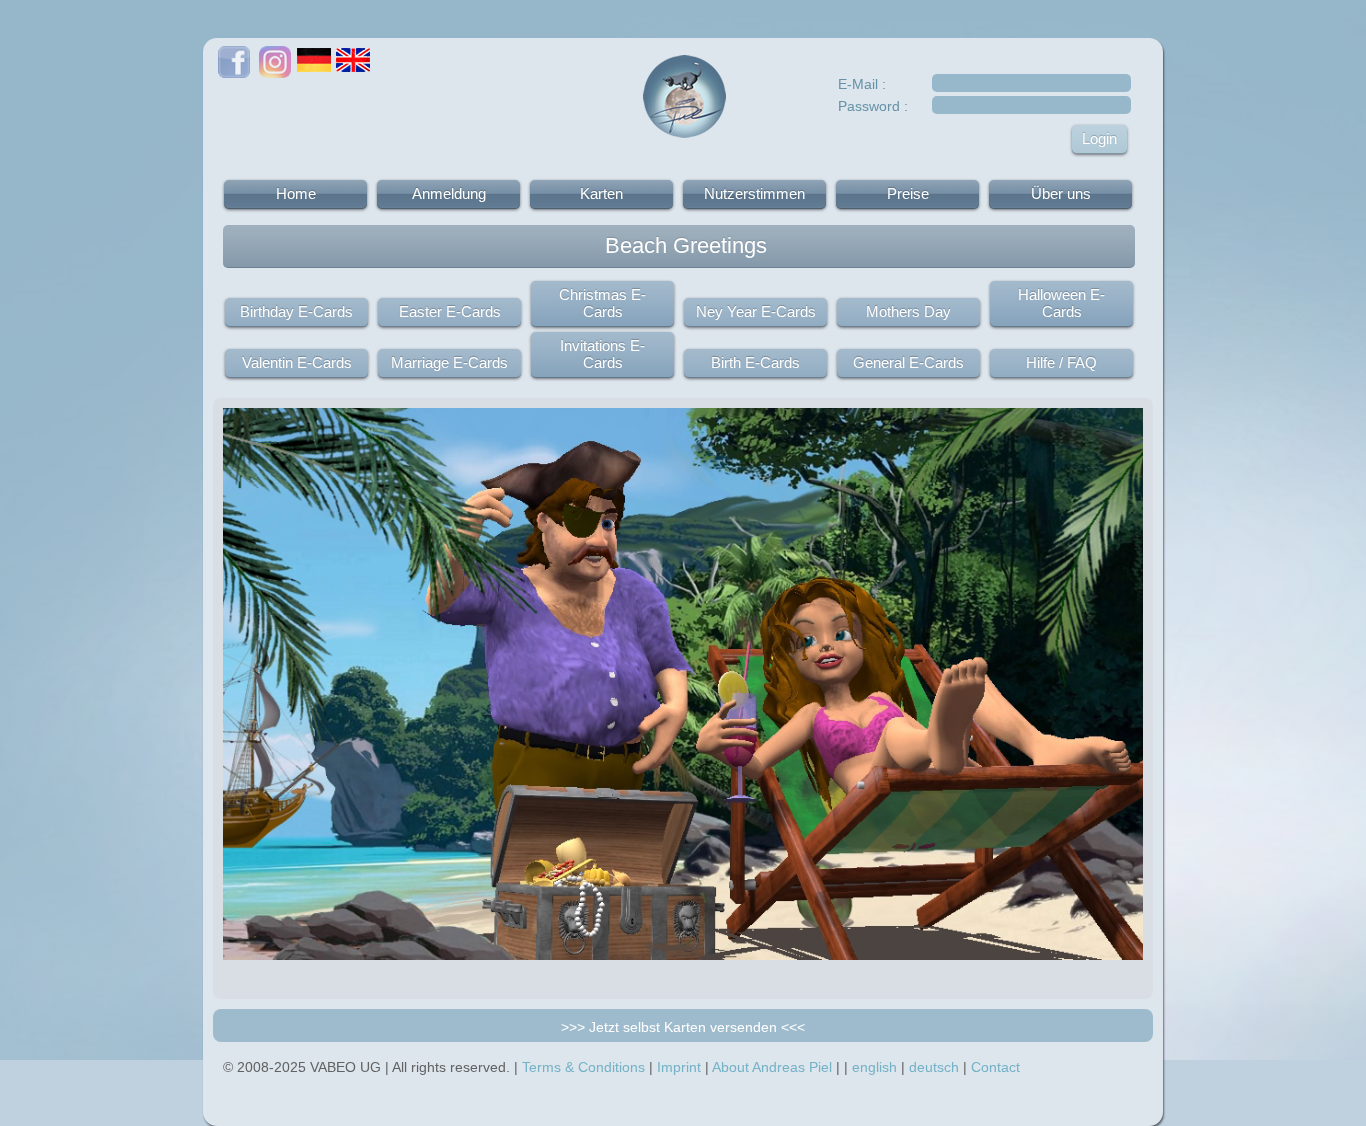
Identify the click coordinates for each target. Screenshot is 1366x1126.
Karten (601, 193)
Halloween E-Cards (1061, 303)
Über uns (1061, 193)
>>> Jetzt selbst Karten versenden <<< (683, 1027)
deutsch (934, 1067)
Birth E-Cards (755, 362)
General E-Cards (908, 362)
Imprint (679, 1067)
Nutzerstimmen (754, 193)
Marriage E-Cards (449, 362)
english (874, 1067)
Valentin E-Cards (297, 362)
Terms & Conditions (583, 1067)
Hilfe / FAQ (1061, 362)
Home (296, 193)
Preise (908, 193)
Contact (995, 1067)
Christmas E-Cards (602, 303)
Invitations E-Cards (602, 354)
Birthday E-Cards (296, 311)
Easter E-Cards (450, 311)
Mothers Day (908, 311)
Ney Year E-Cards (756, 311)
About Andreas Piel (772, 1067)
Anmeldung (449, 193)
